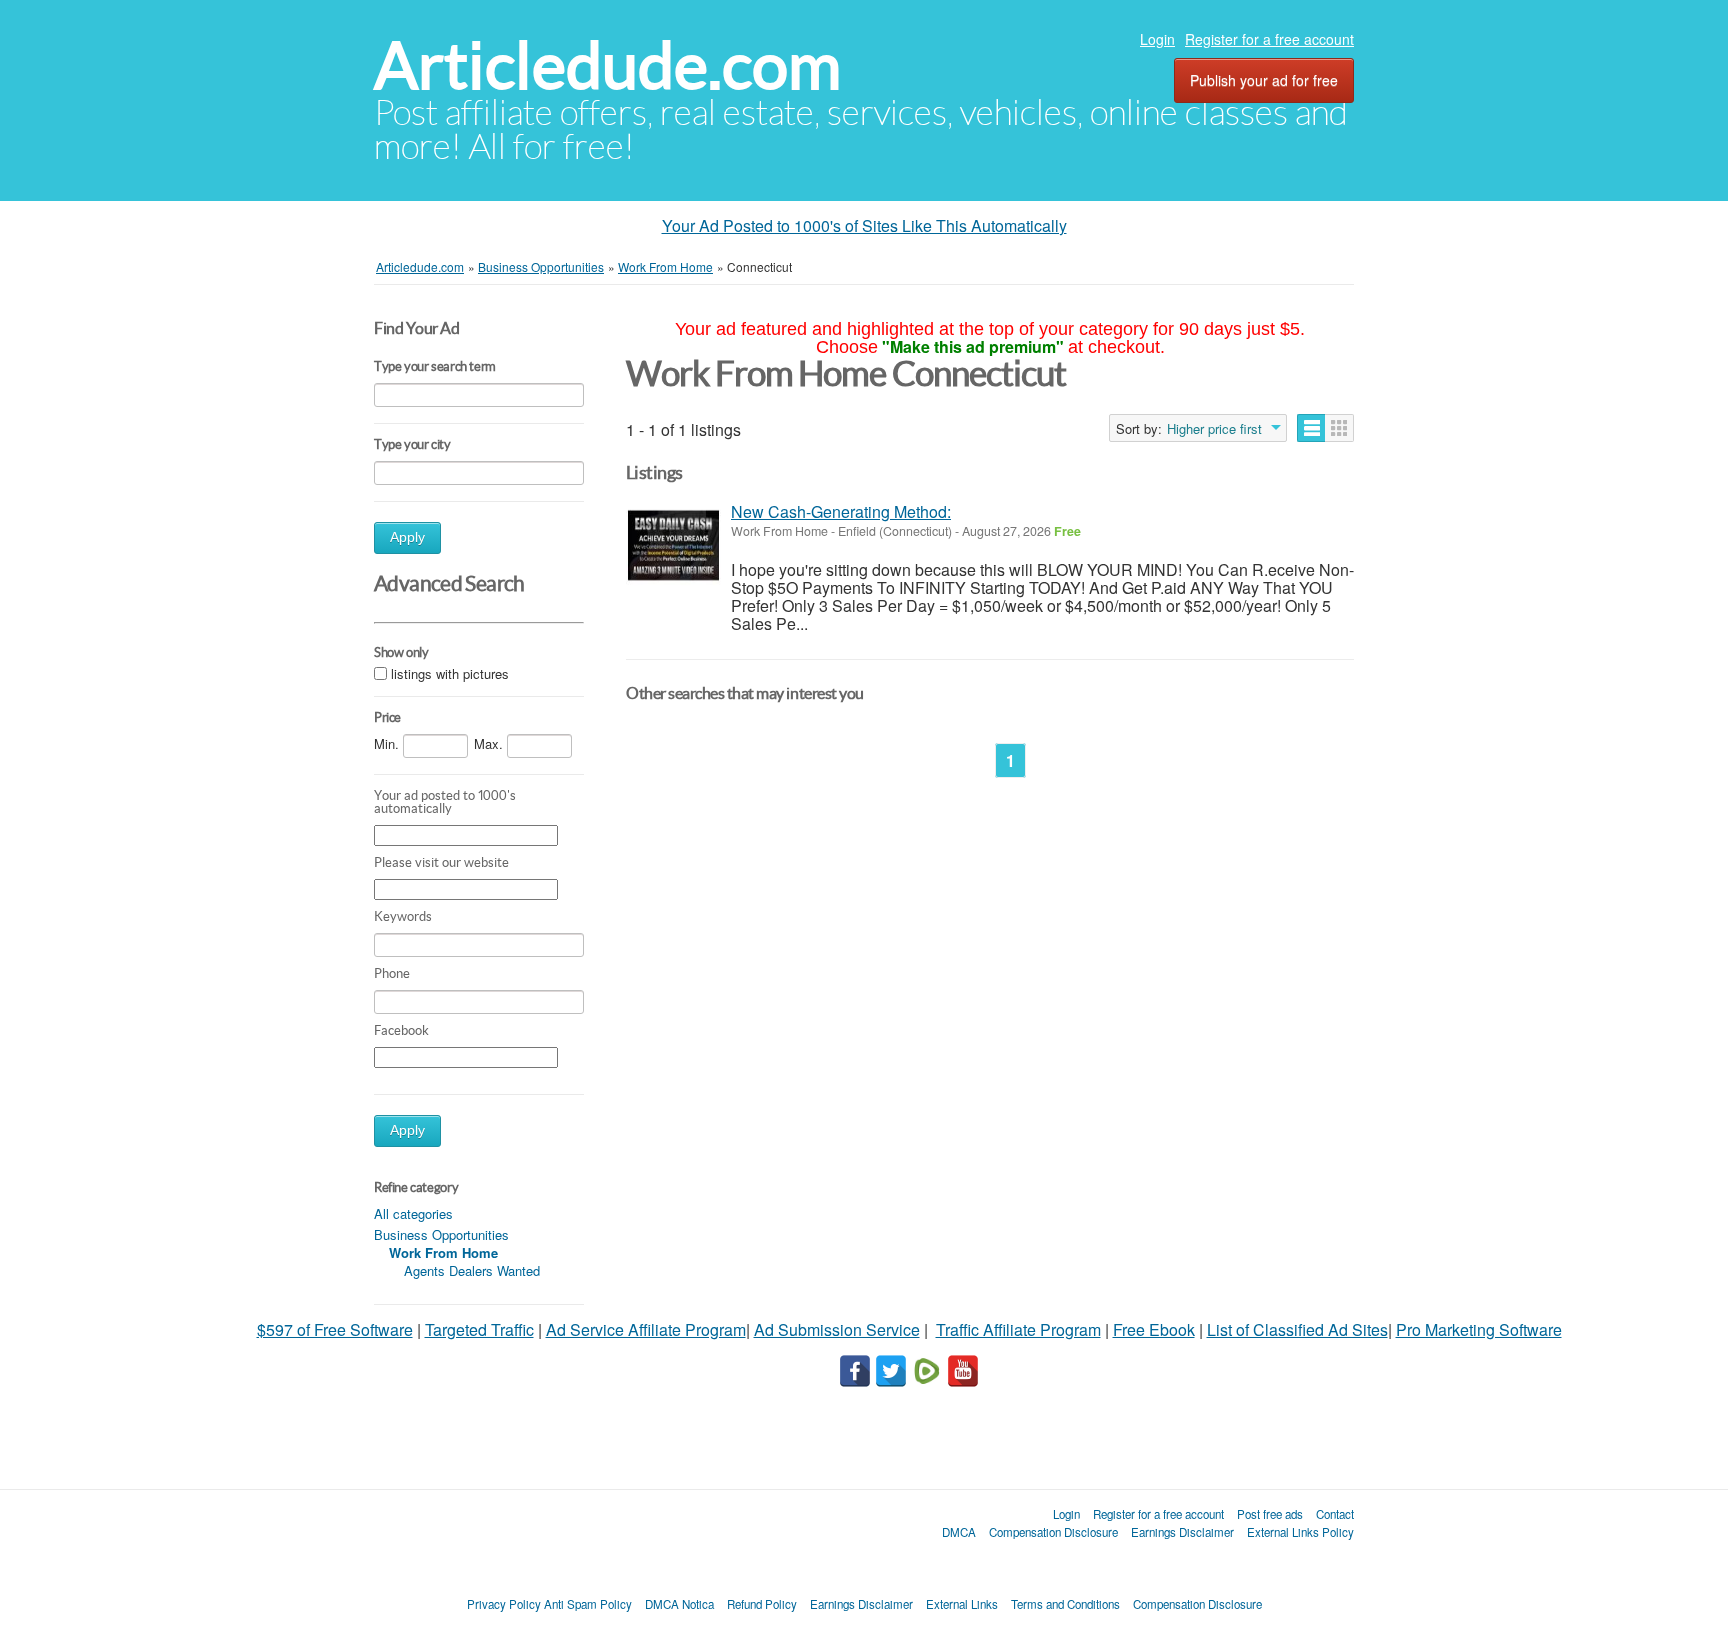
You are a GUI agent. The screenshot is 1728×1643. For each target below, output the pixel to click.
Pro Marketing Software (1479, 1329)
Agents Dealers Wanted (472, 1270)
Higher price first (1214, 429)
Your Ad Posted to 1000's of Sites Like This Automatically (864, 225)
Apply (407, 537)
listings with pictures (450, 673)
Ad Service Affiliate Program (646, 1329)
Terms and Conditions (1065, 1604)
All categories (413, 1213)
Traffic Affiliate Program (1018, 1329)
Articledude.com (607, 65)
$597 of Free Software (335, 1329)
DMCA (959, 1532)
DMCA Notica (679, 1604)
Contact (1335, 1514)
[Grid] (1339, 428)
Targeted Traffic (479, 1329)
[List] (1311, 428)
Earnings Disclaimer (1182, 1532)
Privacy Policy (504, 1604)
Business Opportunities (441, 1234)
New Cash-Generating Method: (841, 511)
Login (1157, 39)
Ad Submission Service (837, 1329)
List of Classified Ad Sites (1297, 1329)
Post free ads (1270, 1514)
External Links (962, 1604)
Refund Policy (762, 1604)
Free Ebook (1154, 1329)
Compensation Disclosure (1053, 1532)
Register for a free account (1269, 39)
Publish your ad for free (1264, 80)
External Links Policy (1300, 1532)
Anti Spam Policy (588, 1604)
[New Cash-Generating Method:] (673, 545)
